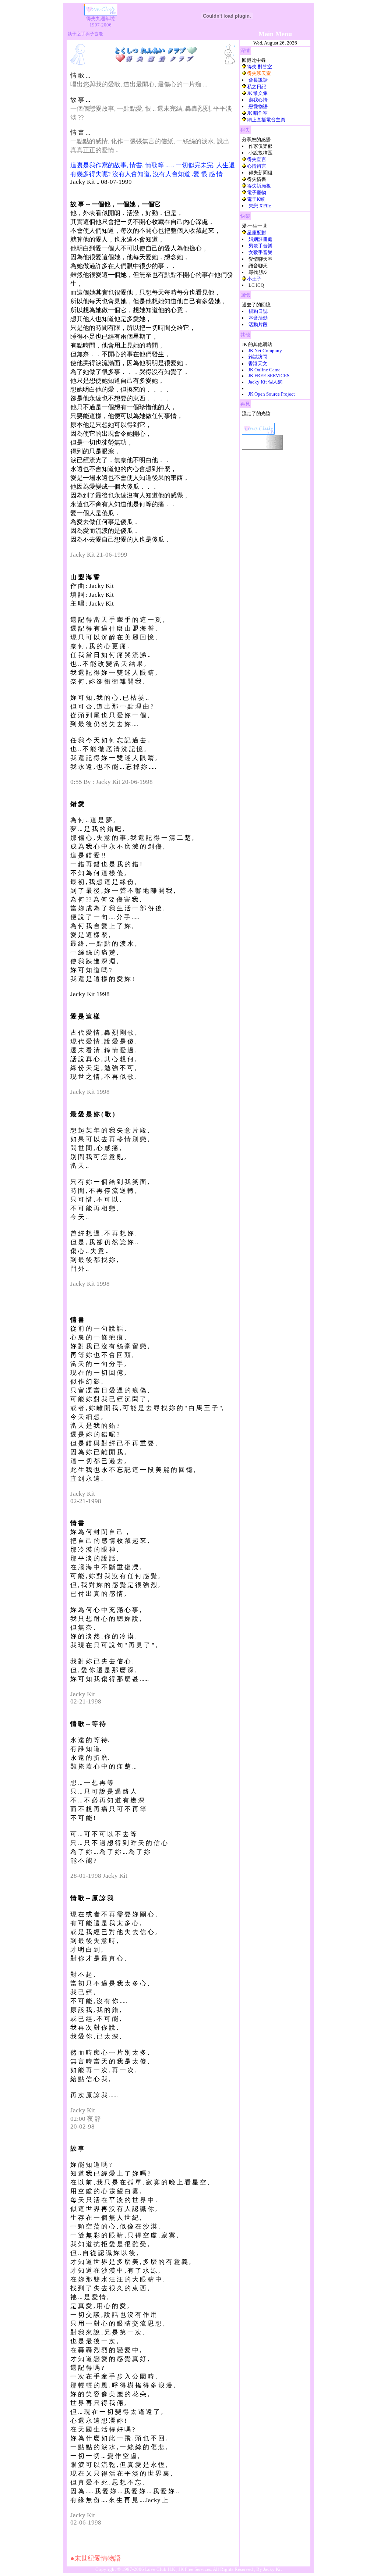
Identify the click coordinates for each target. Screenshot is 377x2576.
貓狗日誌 (258, 311)
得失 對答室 (260, 67)
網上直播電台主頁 (266, 120)
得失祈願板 (259, 186)
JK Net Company (265, 351)
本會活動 (258, 318)
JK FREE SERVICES (269, 376)
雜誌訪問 (258, 357)
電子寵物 (257, 192)
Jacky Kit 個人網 (265, 382)
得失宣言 (257, 159)
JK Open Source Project (272, 394)
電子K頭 (256, 199)
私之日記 (257, 87)
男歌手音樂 (260, 246)
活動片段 (258, 324)
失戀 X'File (260, 206)
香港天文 (258, 363)
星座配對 (257, 233)
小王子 (254, 279)
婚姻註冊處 (260, 239)
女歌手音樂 (260, 252)
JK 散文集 (257, 93)
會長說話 (258, 80)
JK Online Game (264, 370)
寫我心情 (258, 100)
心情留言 (257, 166)
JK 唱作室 (257, 113)
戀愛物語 (258, 106)
